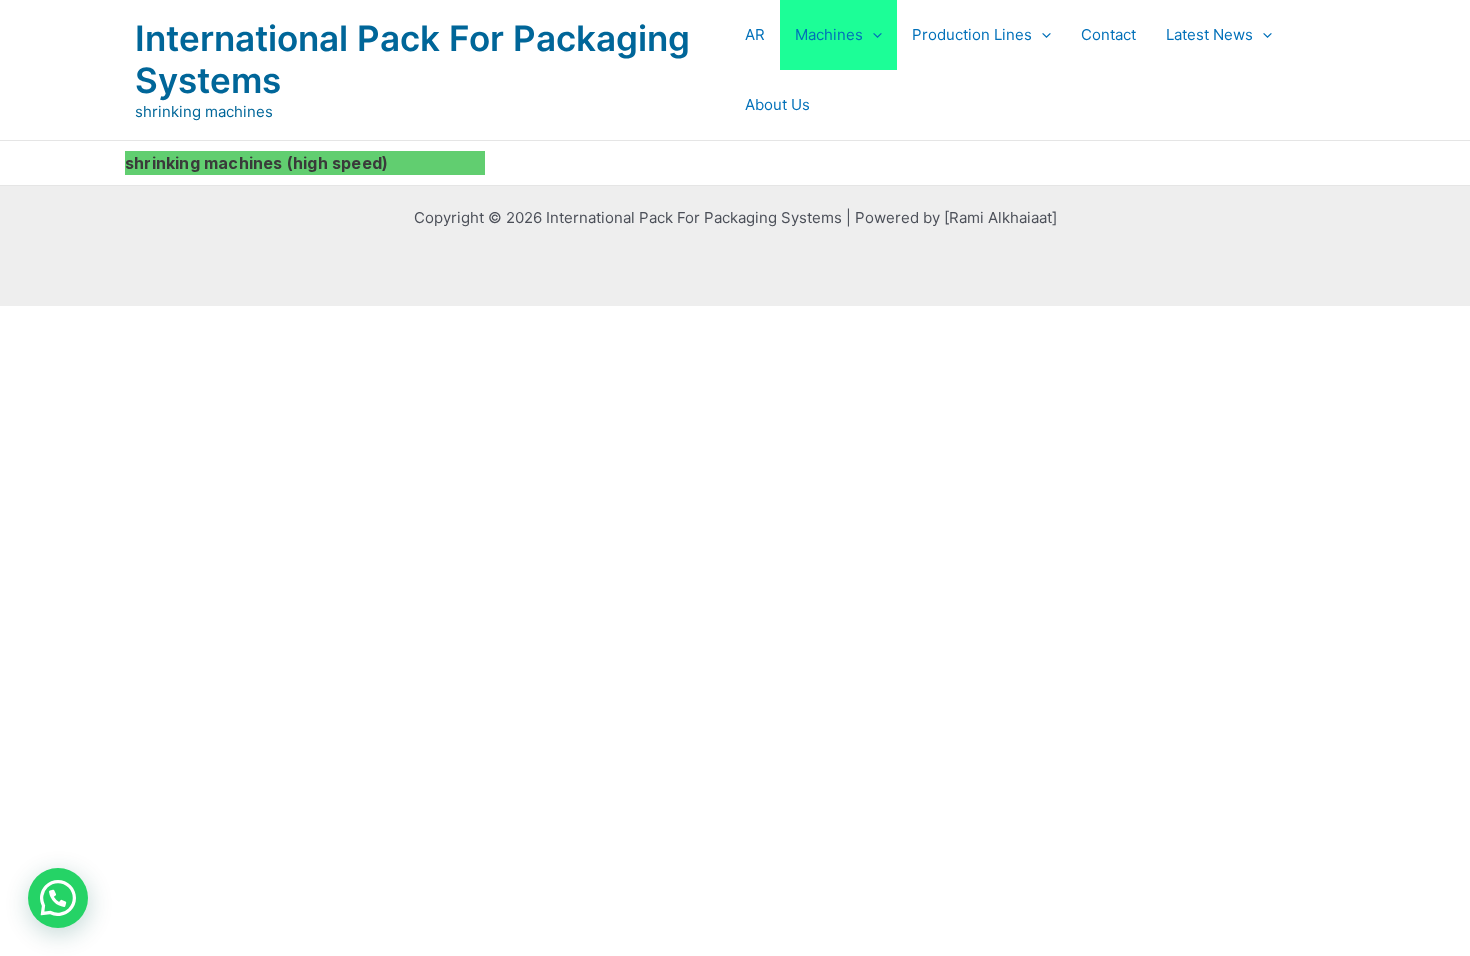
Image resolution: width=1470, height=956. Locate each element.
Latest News (1209, 34)
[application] (872, 35)
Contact (1108, 34)
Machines (829, 34)
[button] (58, 898)
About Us (777, 104)
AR (755, 34)
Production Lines (972, 34)
